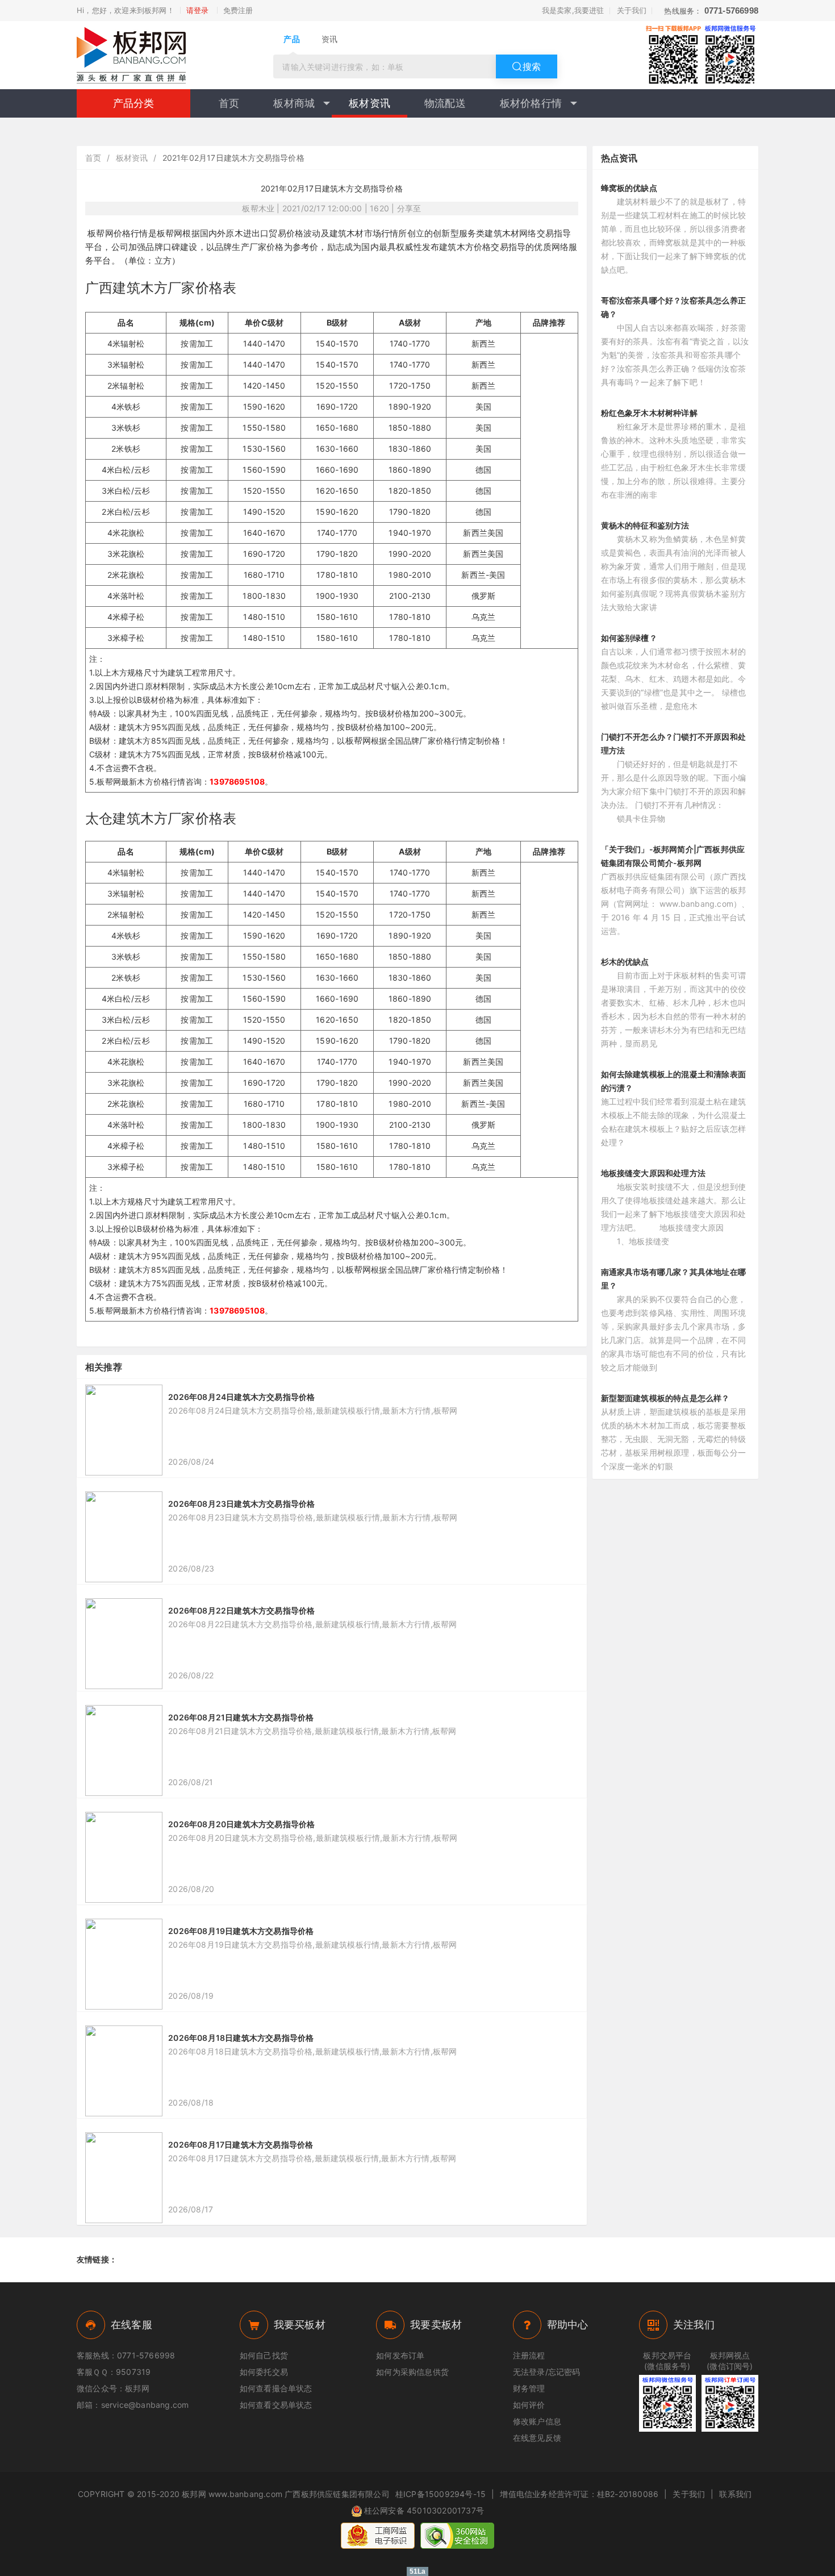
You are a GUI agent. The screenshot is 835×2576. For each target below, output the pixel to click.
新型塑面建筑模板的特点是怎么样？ (665, 1398)
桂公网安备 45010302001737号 (424, 2510)
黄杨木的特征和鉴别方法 (645, 525)
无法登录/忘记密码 (547, 2372)
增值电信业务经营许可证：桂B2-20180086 (579, 2494)
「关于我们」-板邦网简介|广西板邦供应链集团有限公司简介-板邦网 (673, 856)
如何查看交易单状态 (276, 2405)
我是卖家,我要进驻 (573, 10)
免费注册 (238, 10)
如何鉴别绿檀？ (629, 638)
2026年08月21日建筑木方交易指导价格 (241, 1717)
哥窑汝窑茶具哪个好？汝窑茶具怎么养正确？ (674, 307)
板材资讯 (370, 103)
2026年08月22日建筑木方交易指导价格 (241, 1610)
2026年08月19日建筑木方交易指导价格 (241, 1931)
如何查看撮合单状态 (276, 2388)
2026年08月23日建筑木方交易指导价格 (241, 1504)
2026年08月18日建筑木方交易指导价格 (241, 2038)
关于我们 (632, 10)
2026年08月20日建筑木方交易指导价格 (241, 1824)
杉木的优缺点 (625, 962)
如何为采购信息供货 (412, 2372)
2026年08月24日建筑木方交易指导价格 (241, 1397)
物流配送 (445, 103)
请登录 (198, 10)
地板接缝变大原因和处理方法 (654, 1173)
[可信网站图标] (457, 2536)
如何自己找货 (264, 2355)
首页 (229, 103)
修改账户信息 (537, 2421)
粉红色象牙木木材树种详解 (649, 413)
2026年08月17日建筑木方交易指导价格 (241, 2144)
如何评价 (529, 2405)
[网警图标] (378, 2536)
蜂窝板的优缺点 (629, 188)
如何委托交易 (264, 2372)
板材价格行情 (531, 103)
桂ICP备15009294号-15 (441, 2494)
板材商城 (294, 103)
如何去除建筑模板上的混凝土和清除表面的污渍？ (674, 1081)
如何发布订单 (400, 2355)
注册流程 (529, 2355)
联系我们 (735, 2494)
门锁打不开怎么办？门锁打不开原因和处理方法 (674, 743)
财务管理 (529, 2388)
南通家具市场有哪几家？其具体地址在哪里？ (674, 1279)
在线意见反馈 (537, 2438)
